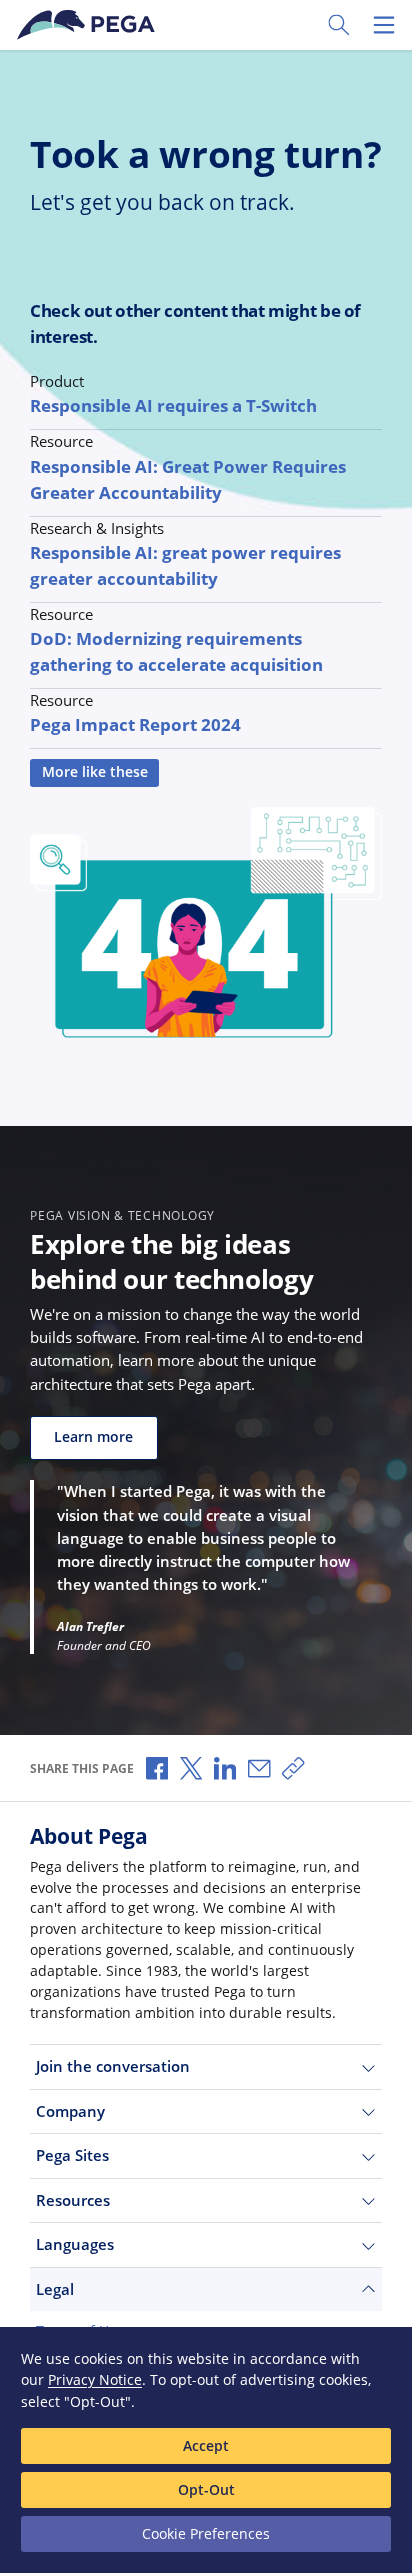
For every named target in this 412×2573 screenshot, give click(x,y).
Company (70, 2111)
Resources (73, 2200)
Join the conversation (113, 2066)
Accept (206, 2445)
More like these (95, 772)
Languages (75, 2244)
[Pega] (89, 25)
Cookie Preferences (206, 2533)
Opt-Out (206, 2489)
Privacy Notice (95, 2379)
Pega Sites (72, 2155)
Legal (55, 2289)
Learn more (93, 1437)
